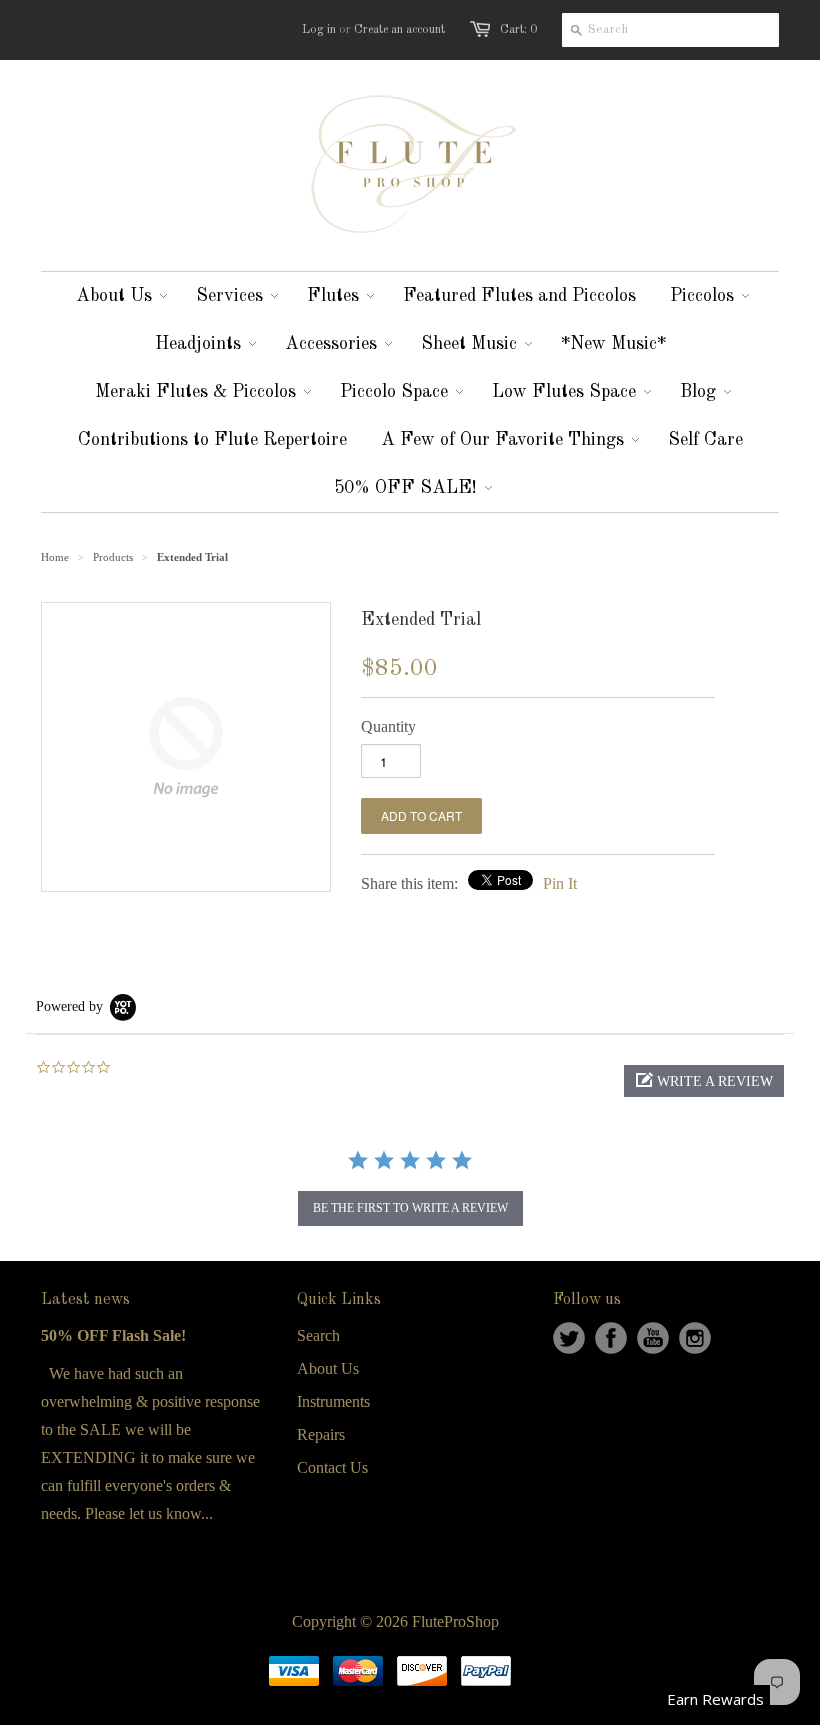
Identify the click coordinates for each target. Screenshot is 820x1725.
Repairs (321, 1434)
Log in (319, 30)
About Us (328, 1368)
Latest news (85, 1300)
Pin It (560, 883)
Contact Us (332, 1467)
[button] (704, 1081)
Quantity (388, 726)
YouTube (653, 1338)
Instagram (695, 1338)
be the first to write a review (410, 1208)
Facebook (611, 1338)
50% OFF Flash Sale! (113, 1335)
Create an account (399, 30)
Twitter (569, 1338)
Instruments (333, 1401)
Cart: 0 (518, 30)
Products (113, 557)
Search (318, 1335)
